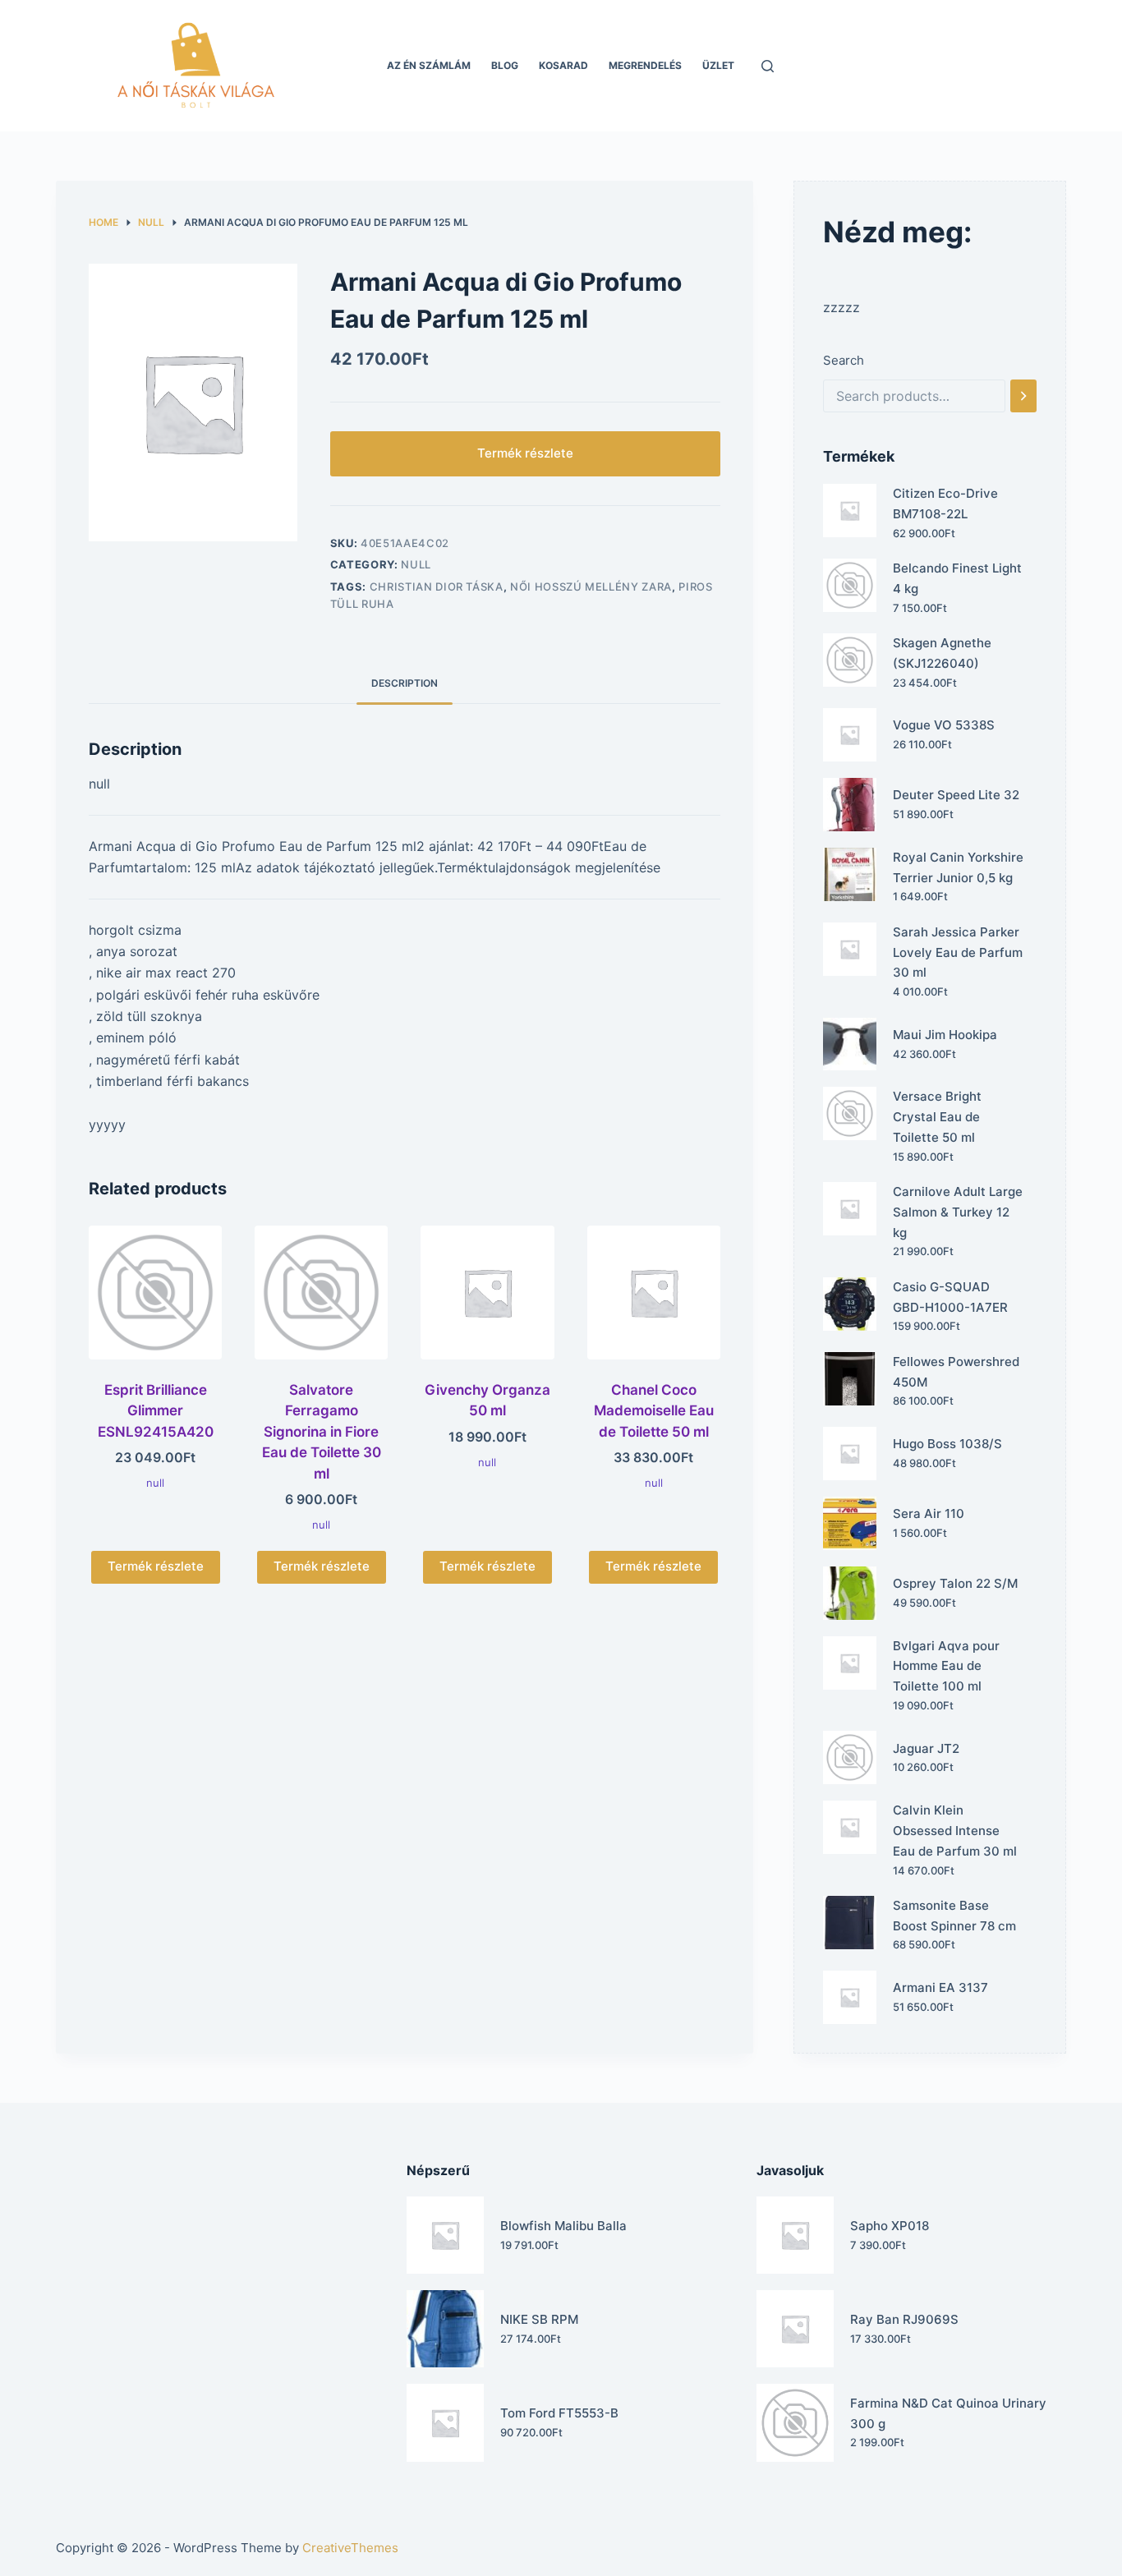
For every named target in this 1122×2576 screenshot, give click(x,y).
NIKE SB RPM (539, 2319)
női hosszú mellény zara (591, 586)
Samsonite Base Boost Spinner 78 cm (954, 1916)
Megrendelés (645, 65)
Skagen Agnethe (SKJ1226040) (942, 653)
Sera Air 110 (929, 1513)
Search (844, 360)
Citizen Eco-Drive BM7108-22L (945, 504)
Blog (505, 65)
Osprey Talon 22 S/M (955, 1583)
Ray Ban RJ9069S (904, 2319)
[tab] (405, 683)
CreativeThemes (350, 2548)
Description (405, 683)
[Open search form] (768, 66)
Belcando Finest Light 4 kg (957, 578)
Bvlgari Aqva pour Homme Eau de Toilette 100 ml (946, 1666)
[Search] (1023, 396)
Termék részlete (525, 453)
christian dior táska (437, 586)
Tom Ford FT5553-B (559, 2413)
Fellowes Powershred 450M (956, 1372)
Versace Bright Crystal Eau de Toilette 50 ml (937, 1117)
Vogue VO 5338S (944, 725)
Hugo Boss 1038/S (947, 1444)
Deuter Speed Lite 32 (956, 795)
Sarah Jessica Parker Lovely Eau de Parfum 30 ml (958, 952)
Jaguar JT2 (926, 1748)
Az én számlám (429, 65)
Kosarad (563, 65)
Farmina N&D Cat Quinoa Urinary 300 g (948, 2413)
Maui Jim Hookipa (945, 1035)
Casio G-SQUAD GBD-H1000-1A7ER (950, 1297)
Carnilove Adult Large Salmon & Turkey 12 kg (958, 1212)
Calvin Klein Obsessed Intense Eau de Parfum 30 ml (955, 1831)
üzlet (718, 65)
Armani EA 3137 (940, 1987)
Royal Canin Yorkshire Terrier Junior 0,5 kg (958, 867)
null (416, 564)
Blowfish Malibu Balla (563, 2226)
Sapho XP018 (890, 2226)
